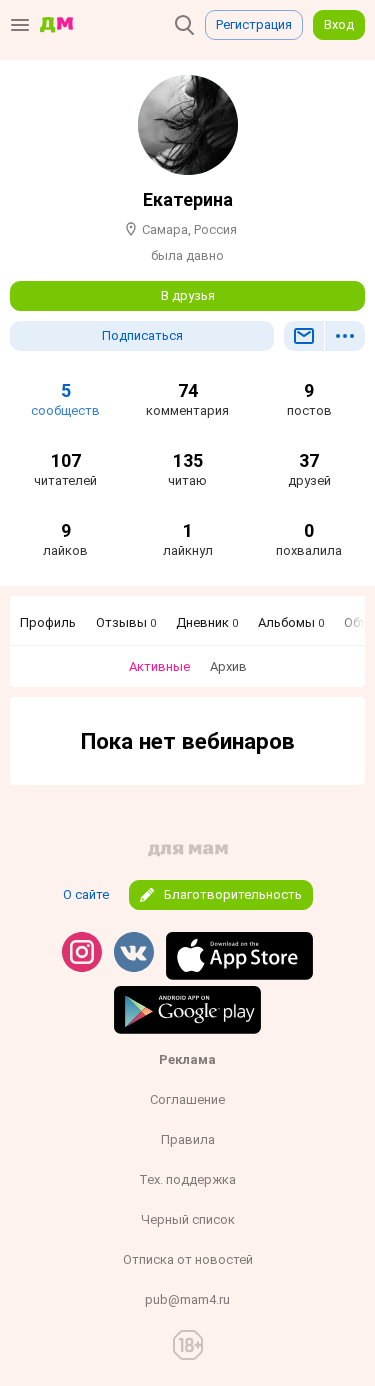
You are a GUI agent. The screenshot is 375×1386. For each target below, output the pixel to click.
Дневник (207, 622)
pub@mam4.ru (187, 1299)
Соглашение (187, 1099)
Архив (228, 666)
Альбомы (291, 622)
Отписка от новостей (188, 1259)
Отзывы (126, 622)
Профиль (48, 622)
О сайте (86, 894)
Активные (159, 666)
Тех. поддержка (187, 1179)
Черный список (188, 1219)
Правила (188, 1139)
